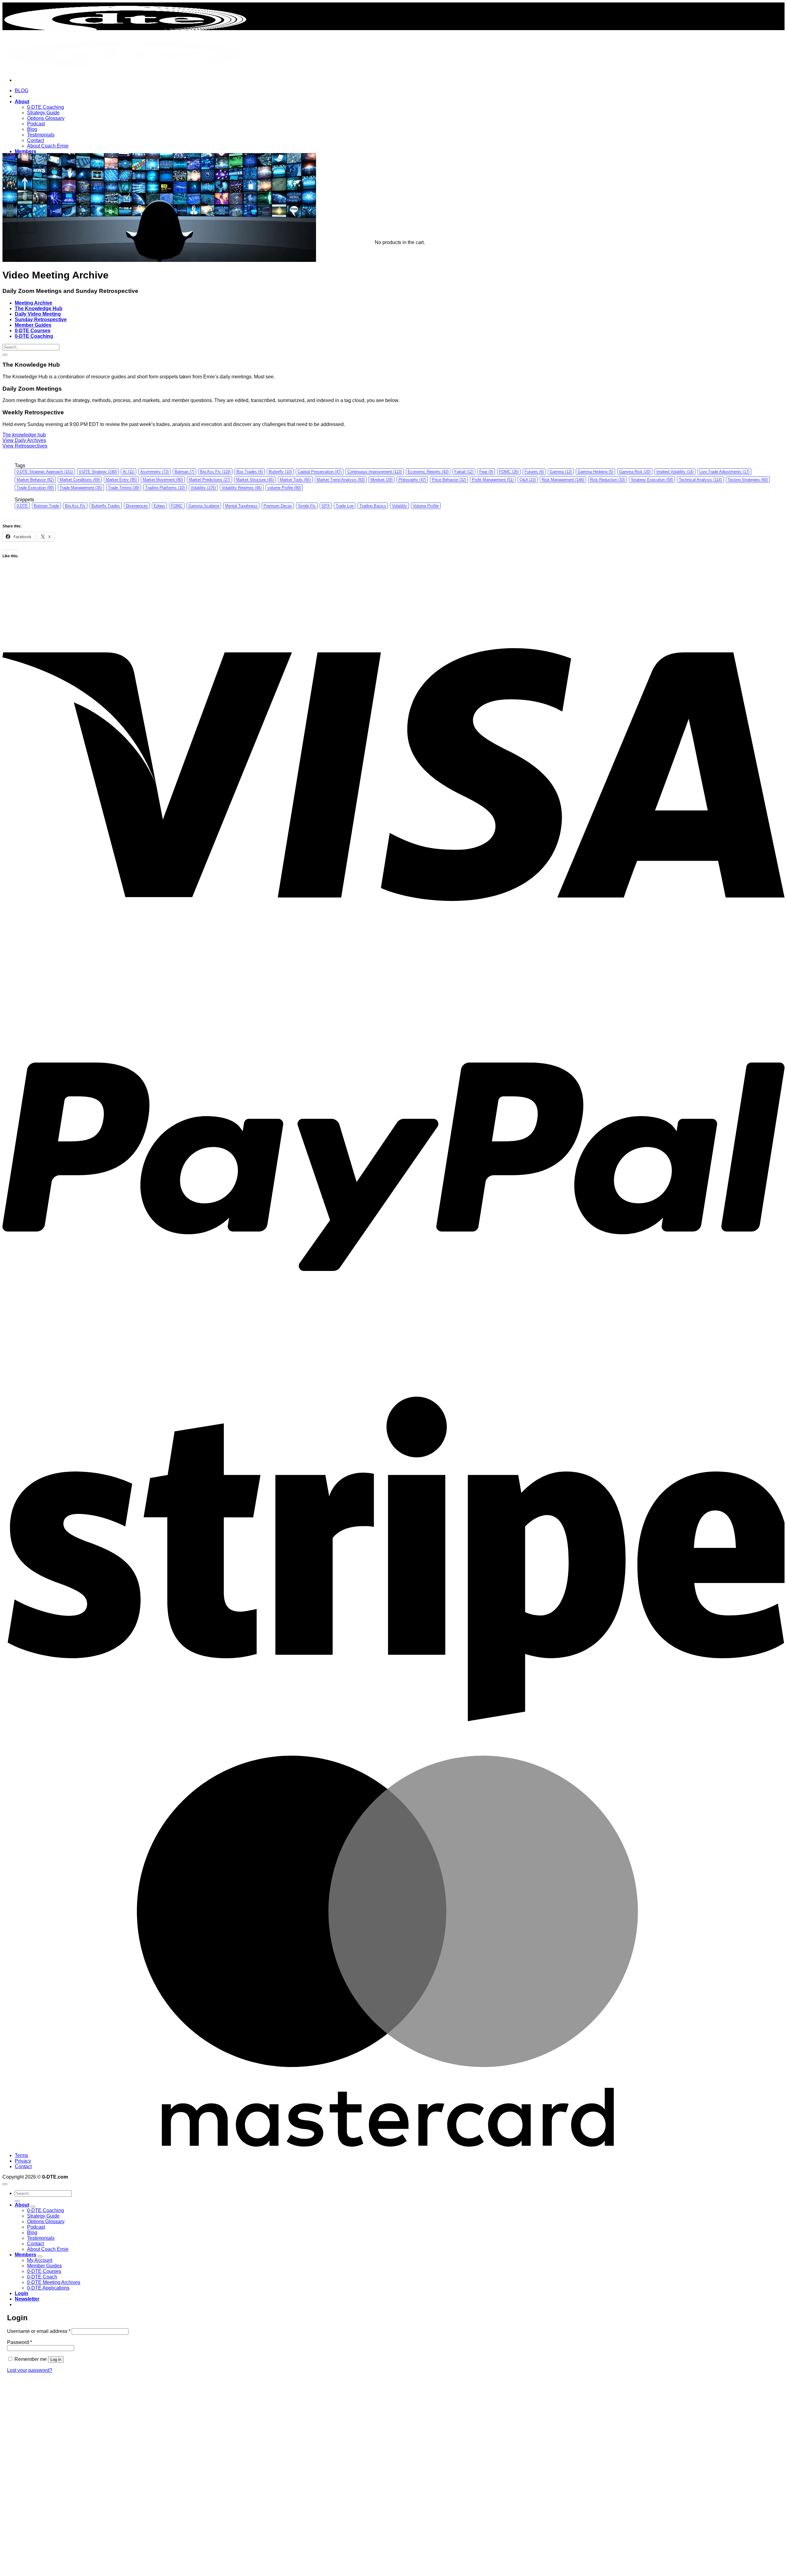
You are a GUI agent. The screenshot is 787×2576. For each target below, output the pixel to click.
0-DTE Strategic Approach (45, 472)
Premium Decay (278, 506)
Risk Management (563, 480)
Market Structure (255, 480)
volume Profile (284, 488)
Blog (32, 129)
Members (26, 151)
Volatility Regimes (242, 488)
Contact (36, 140)
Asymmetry (154, 472)
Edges (159, 506)
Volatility (203, 488)
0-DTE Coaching (45, 107)
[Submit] (5, 355)
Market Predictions (210, 480)
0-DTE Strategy (98, 472)
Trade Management (81, 488)
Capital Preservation (320, 472)
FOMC (509, 472)
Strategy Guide (43, 113)
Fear (486, 472)
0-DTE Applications (48, 2288)
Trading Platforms (165, 488)
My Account (40, 2260)
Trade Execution (35, 488)
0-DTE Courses (33, 331)
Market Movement (163, 480)
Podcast (36, 124)
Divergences (137, 506)
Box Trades (250, 472)
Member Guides (33, 325)
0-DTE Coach (42, 2277)
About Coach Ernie (48, 146)
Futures (534, 472)
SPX (326, 506)
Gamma (561, 472)
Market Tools (295, 480)
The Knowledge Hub (39, 308)
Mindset (382, 480)
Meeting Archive (34, 303)
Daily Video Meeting (38, 314)
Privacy (23, 2161)
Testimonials (41, 135)
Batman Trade (46, 506)
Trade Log (345, 506)
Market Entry (121, 480)
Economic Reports (428, 472)
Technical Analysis (700, 480)
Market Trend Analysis (341, 480)
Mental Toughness (241, 506)
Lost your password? (30, 2370)
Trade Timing (124, 488)
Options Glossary (46, 118)
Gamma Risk (635, 472)
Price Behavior (449, 480)
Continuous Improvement (375, 472)
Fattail (464, 472)
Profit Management (493, 480)
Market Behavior (35, 480)
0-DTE (22, 506)
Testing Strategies (748, 480)
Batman (184, 472)
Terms (21, 2155)
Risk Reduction (607, 480)
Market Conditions (80, 480)
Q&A (528, 480)
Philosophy (412, 480)
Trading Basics (373, 506)
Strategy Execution (652, 480)
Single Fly (307, 506)
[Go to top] (5, 2184)
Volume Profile (426, 506)
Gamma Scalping (204, 506)
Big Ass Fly (215, 472)
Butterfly (280, 472)
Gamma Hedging (595, 472)
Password (20, 2342)
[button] (27, 2299)
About (22, 102)
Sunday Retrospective (41, 320)
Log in (56, 2359)
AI (129, 472)
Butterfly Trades (106, 506)
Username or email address (39, 2331)
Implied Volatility (675, 472)
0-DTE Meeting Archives (54, 2282)
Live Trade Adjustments (724, 472)
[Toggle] (33, 2207)
